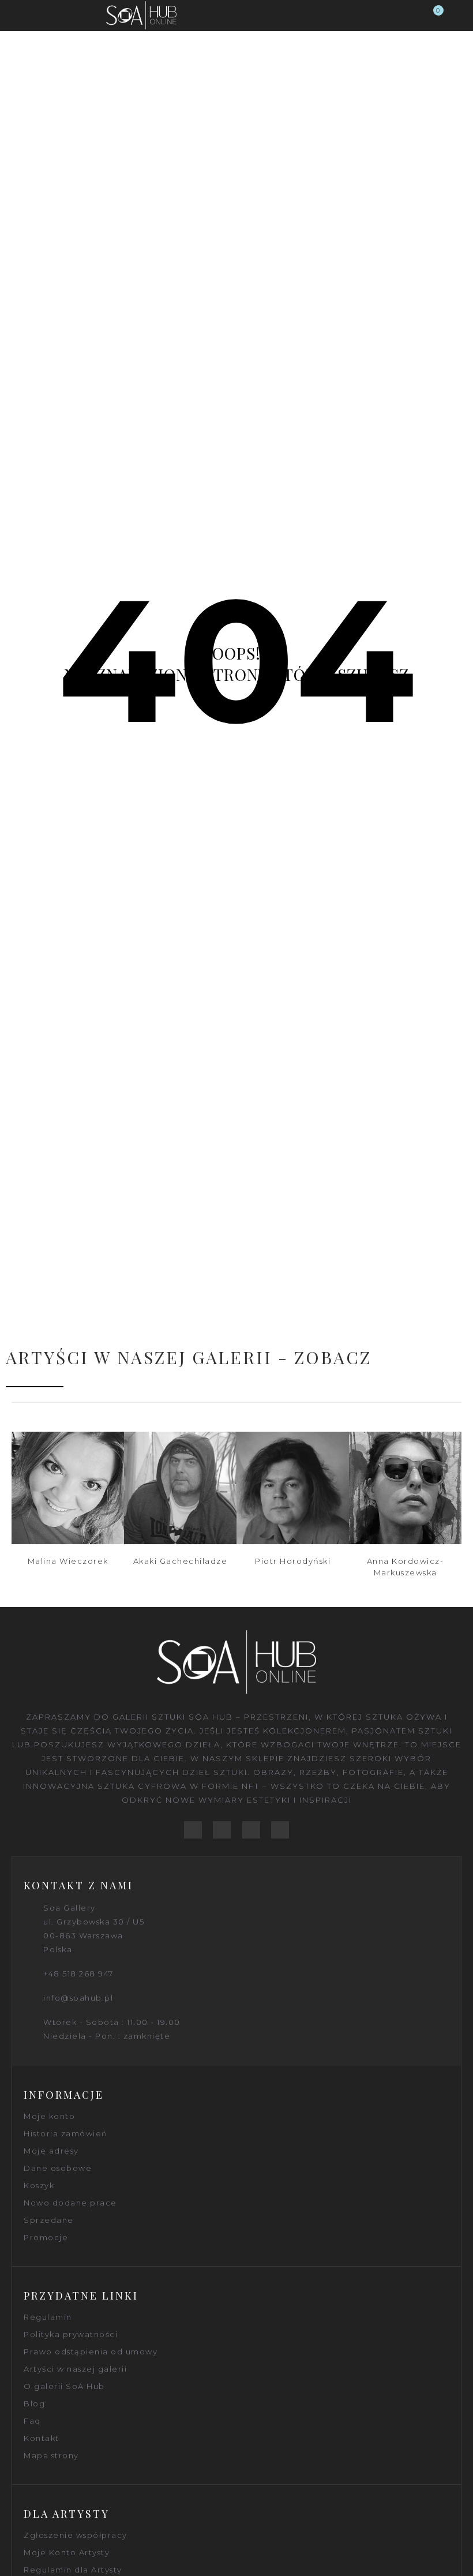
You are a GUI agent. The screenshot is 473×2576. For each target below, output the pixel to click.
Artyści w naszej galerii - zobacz (189, 1357)
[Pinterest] (251, 1830)
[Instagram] (280, 1830)
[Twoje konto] (456, 16)
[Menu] (18, 16)
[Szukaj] (412, 16)
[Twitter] (222, 1830)
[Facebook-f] (193, 1830)
